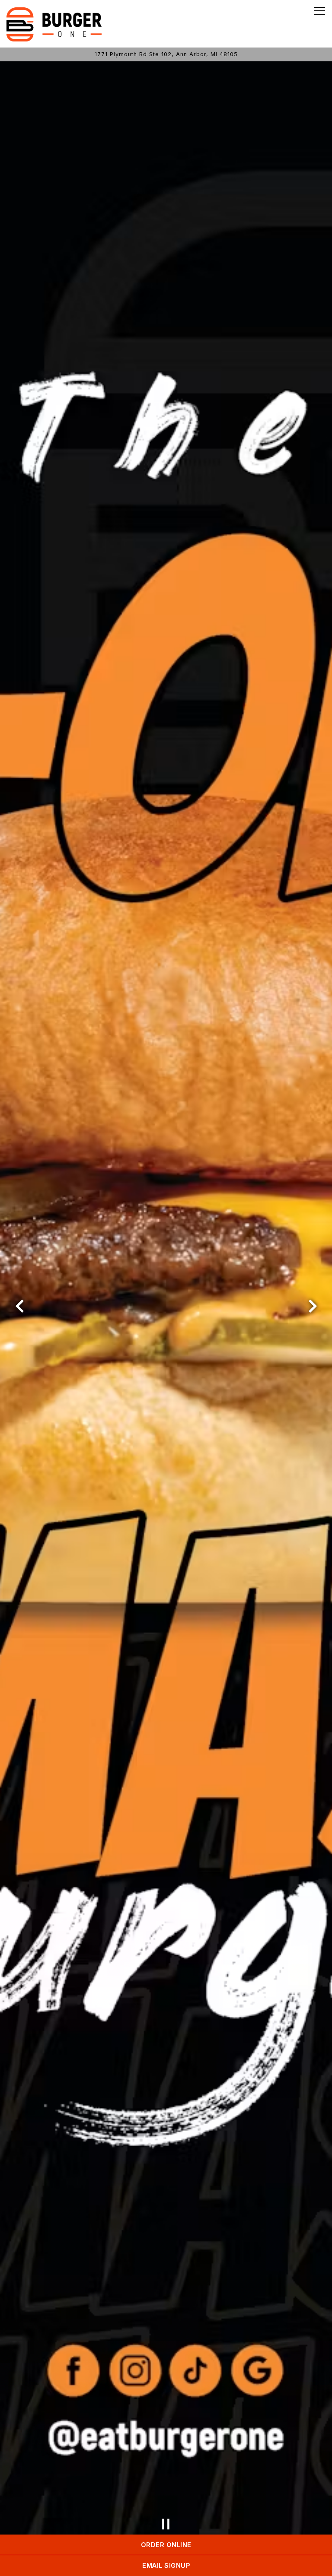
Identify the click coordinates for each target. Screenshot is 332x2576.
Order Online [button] (166, 2545)
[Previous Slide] (19, 1306)
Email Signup (166, 2565)
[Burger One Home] (54, 24)
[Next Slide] (313, 1306)
